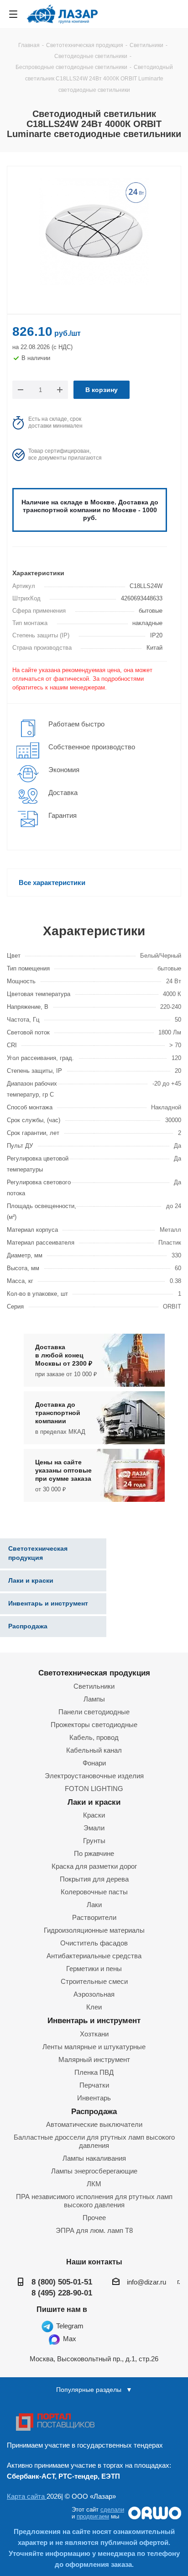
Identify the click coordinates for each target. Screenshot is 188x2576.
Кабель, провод (94, 1737)
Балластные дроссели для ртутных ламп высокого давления (94, 2141)
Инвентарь (94, 2098)
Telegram (69, 2326)
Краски (94, 1815)
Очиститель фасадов (94, 1943)
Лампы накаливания (94, 2158)
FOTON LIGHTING (94, 1789)
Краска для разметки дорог (94, 1866)
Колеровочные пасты (94, 1892)
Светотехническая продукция (94, 1673)
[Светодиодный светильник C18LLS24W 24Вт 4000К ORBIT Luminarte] (94, 233)
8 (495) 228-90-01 (62, 2293)
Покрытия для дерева (94, 1879)
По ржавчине (94, 1853)
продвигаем (93, 2516)
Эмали (94, 1828)
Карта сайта (27, 2496)
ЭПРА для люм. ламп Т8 (94, 2230)
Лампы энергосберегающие (94, 2171)
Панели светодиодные (94, 1712)
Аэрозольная (94, 1994)
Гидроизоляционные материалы (94, 1930)
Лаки (94, 1905)
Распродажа (94, 2111)
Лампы (94, 1699)
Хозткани (94, 2034)
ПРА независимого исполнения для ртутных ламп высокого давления (94, 2201)
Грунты (94, 1841)
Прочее (94, 2218)
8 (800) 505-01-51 (62, 2282)
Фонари (94, 1763)
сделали (112, 2510)
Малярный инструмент (94, 2059)
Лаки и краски (94, 1802)
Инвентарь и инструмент (94, 2020)
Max (69, 2339)
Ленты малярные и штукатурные (94, 2047)
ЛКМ (94, 2184)
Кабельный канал (94, 1750)
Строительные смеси (94, 1981)
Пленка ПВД (94, 2072)
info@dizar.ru (146, 2282)
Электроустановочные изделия (94, 1776)
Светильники (94, 1686)
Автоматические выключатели (94, 2124)
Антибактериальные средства (94, 1956)
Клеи (94, 2007)
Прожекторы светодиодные (94, 1725)
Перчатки (94, 2085)
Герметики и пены (94, 1969)
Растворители (94, 1917)
